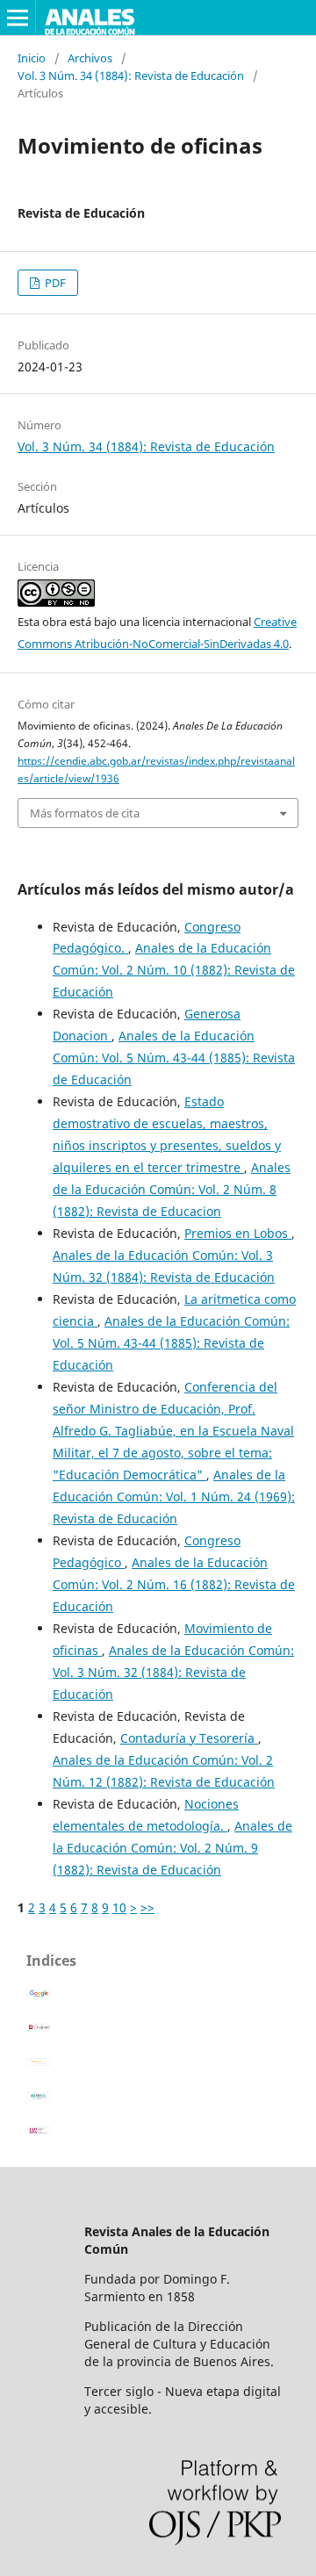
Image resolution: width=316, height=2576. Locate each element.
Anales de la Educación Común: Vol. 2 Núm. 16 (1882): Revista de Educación (174, 1584)
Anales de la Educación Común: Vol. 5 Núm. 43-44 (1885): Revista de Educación (174, 1058)
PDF (54, 283)
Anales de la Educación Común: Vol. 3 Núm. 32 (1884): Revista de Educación (173, 1672)
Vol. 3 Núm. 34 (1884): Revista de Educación (131, 76)
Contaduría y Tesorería (189, 1738)
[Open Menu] (18, 18)
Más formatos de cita (85, 813)
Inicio (32, 58)
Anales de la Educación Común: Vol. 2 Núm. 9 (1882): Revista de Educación (172, 1848)
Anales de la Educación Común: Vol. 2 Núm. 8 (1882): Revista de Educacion (172, 1189)
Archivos (90, 58)
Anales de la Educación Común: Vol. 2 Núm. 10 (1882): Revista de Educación (174, 970)
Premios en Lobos (238, 1233)
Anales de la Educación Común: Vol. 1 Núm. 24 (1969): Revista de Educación (174, 1497)
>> (147, 1907)
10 (119, 1907)
